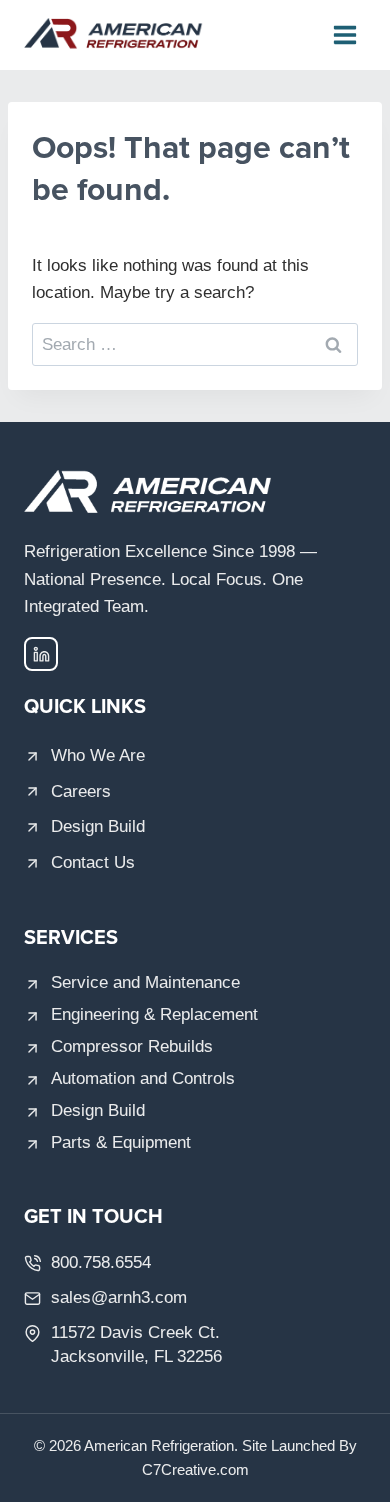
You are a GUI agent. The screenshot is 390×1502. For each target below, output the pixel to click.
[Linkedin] (41, 654)
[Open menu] (344, 34)
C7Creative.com (195, 1469)
